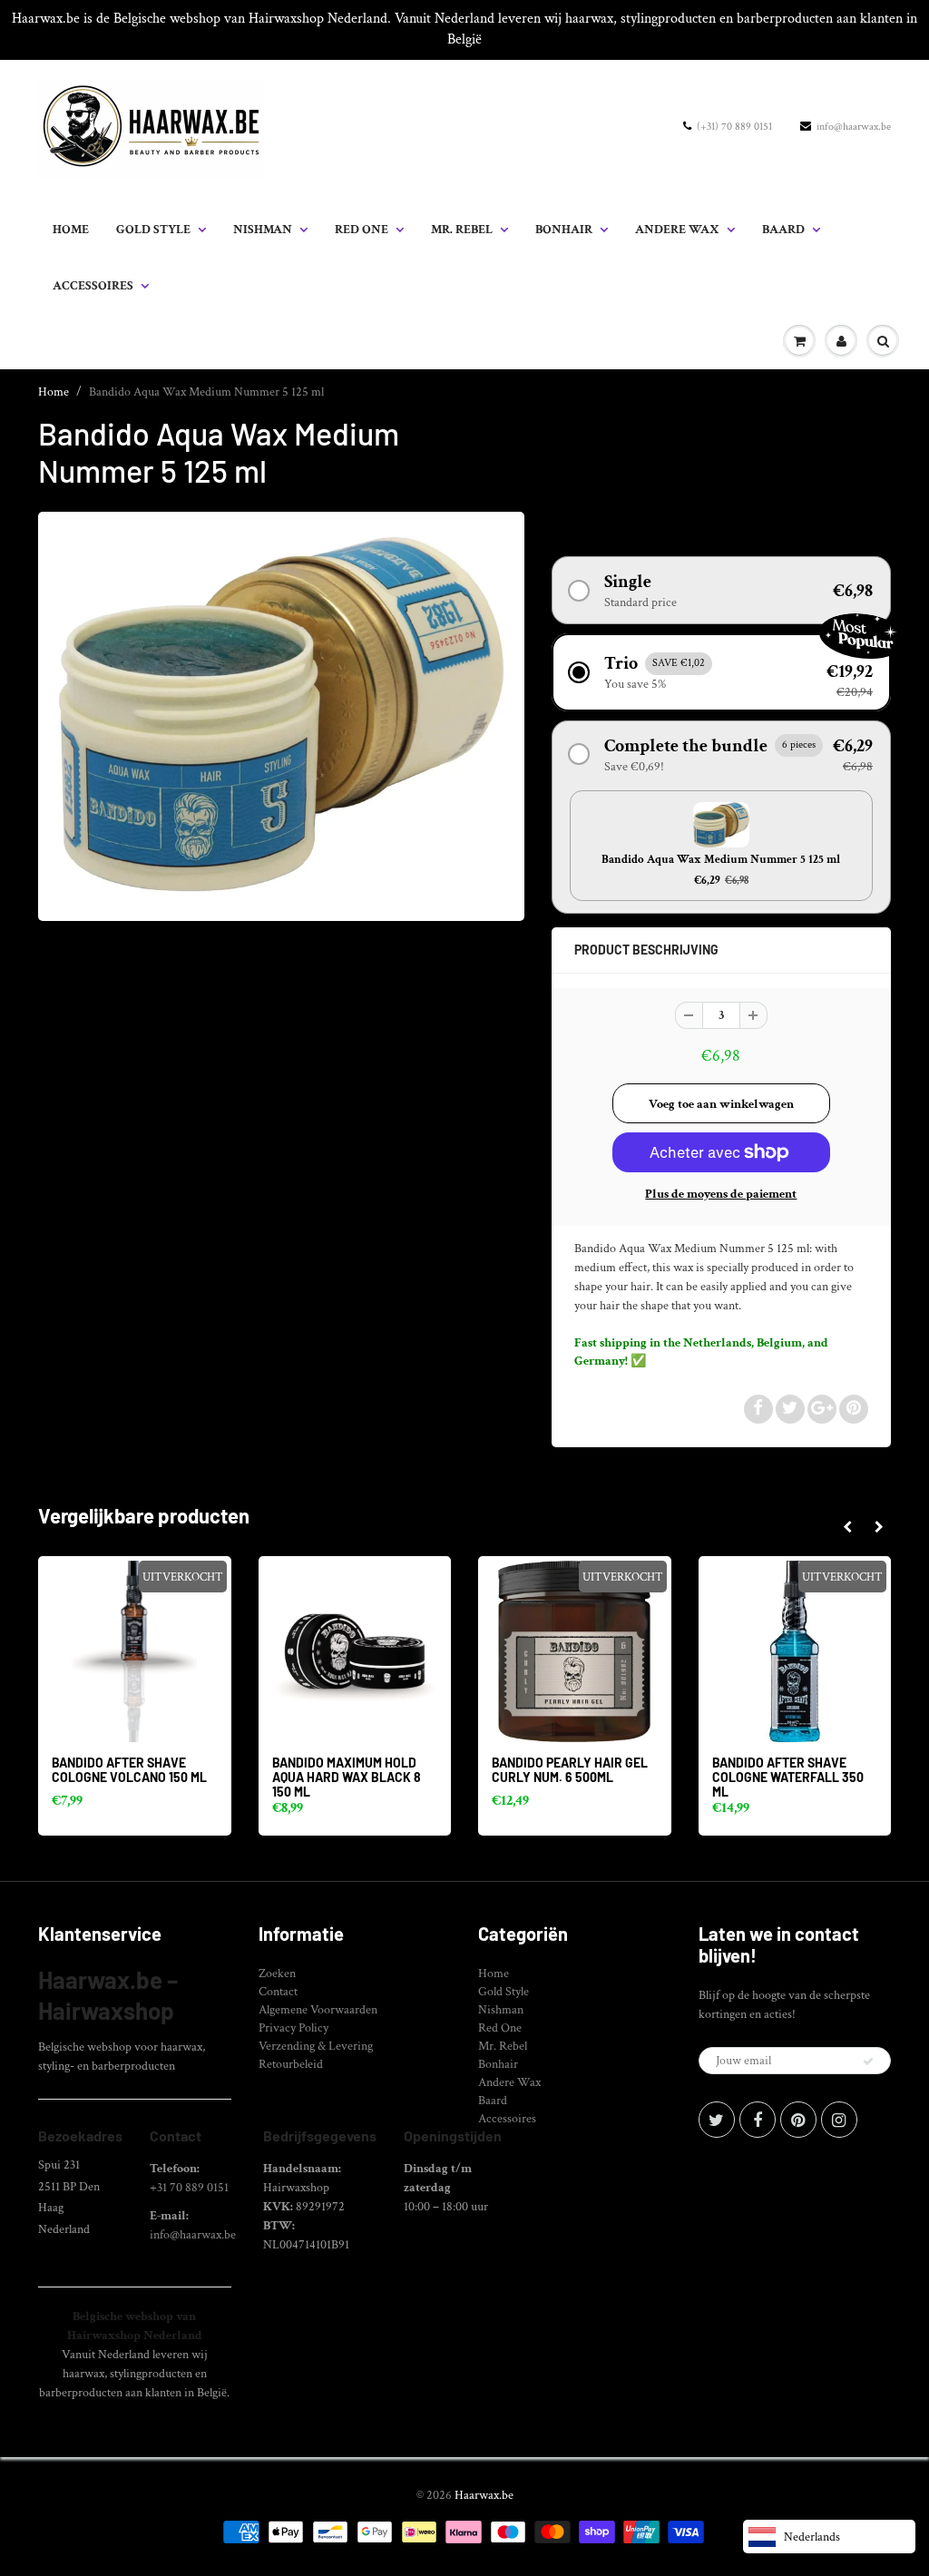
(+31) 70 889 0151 (734, 127)
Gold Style (153, 230)
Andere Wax (677, 230)
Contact (278, 1992)
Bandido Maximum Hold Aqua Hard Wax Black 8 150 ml (347, 1777)
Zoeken (277, 1974)
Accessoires (93, 286)
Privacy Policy (293, 2028)
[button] (721, 590)
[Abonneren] (868, 2062)
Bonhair (564, 230)
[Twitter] (717, 2120)
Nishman (263, 230)
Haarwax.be (484, 2495)
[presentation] (847, 1528)
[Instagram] (839, 2120)
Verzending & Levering (316, 2046)
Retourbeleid (291, 2064)
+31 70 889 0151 (189, 2188)
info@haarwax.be (854, 127)
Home (71, 230)
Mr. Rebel (462, 230)
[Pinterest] (798, 2120)
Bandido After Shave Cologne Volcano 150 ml (129, 1770)
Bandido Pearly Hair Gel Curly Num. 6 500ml (570, 1770)
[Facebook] (758, 2120)
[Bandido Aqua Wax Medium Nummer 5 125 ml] (281, 715)
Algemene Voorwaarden (318, 2010)
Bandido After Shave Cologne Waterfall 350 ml (788, 1777)
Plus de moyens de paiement (721, 1194)
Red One (362, 230)
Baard (783, 230)
